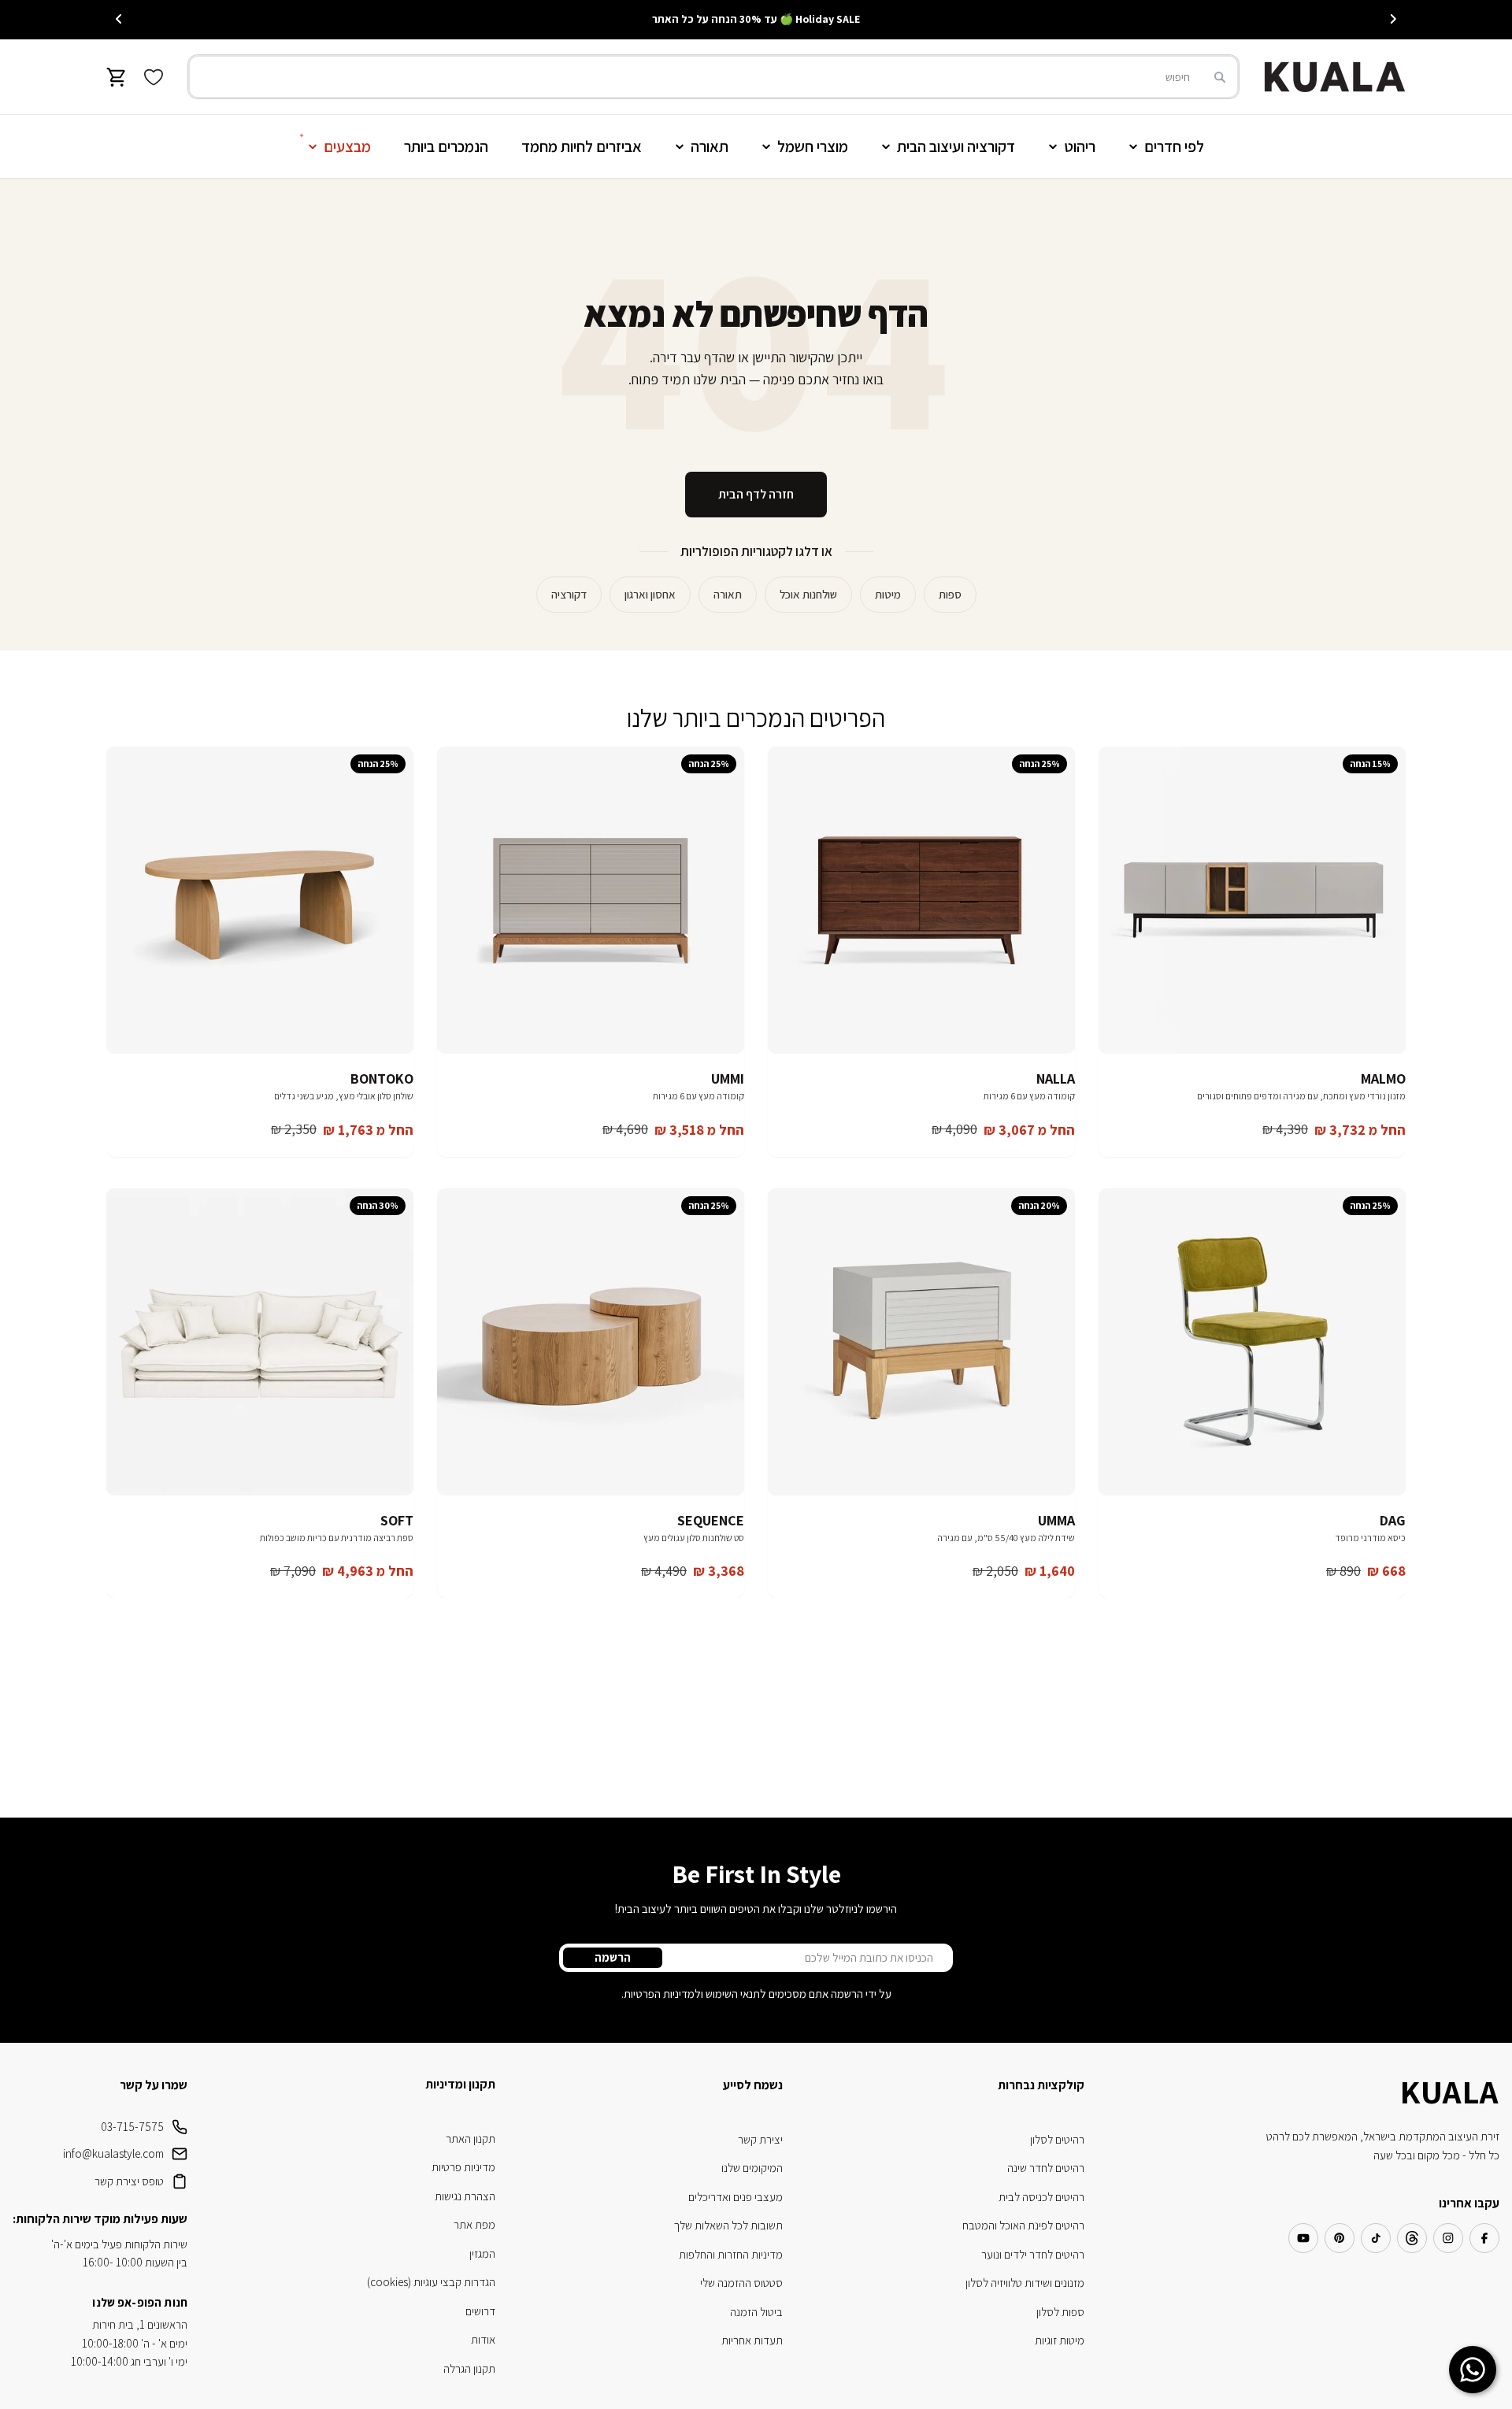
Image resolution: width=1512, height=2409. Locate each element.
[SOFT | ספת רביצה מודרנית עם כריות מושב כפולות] (260, 1342)
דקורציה (569, 594)
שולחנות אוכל (808, 594)
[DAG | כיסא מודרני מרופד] (1252, 1342)
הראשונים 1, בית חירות (140, 2324)
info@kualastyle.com (113, 2153)
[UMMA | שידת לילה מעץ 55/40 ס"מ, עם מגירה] (921, 1342)
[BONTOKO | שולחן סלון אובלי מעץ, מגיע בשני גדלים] (260, 900)
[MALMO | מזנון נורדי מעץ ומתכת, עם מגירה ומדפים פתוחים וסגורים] (1252, 900)
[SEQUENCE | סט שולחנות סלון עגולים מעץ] (591, 1342)
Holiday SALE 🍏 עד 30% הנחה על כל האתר (756, 19)
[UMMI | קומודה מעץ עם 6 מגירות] (591, 900)
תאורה (728, 594)
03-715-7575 (132, 2127)
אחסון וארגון (650, 594)
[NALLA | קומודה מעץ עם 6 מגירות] (921, 900)
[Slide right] (119, 19)
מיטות (888, 594)
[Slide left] (1393, 19)
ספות (950, 594)
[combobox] (713, 77)
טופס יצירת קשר (129, 2181)
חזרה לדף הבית (756, 494)
